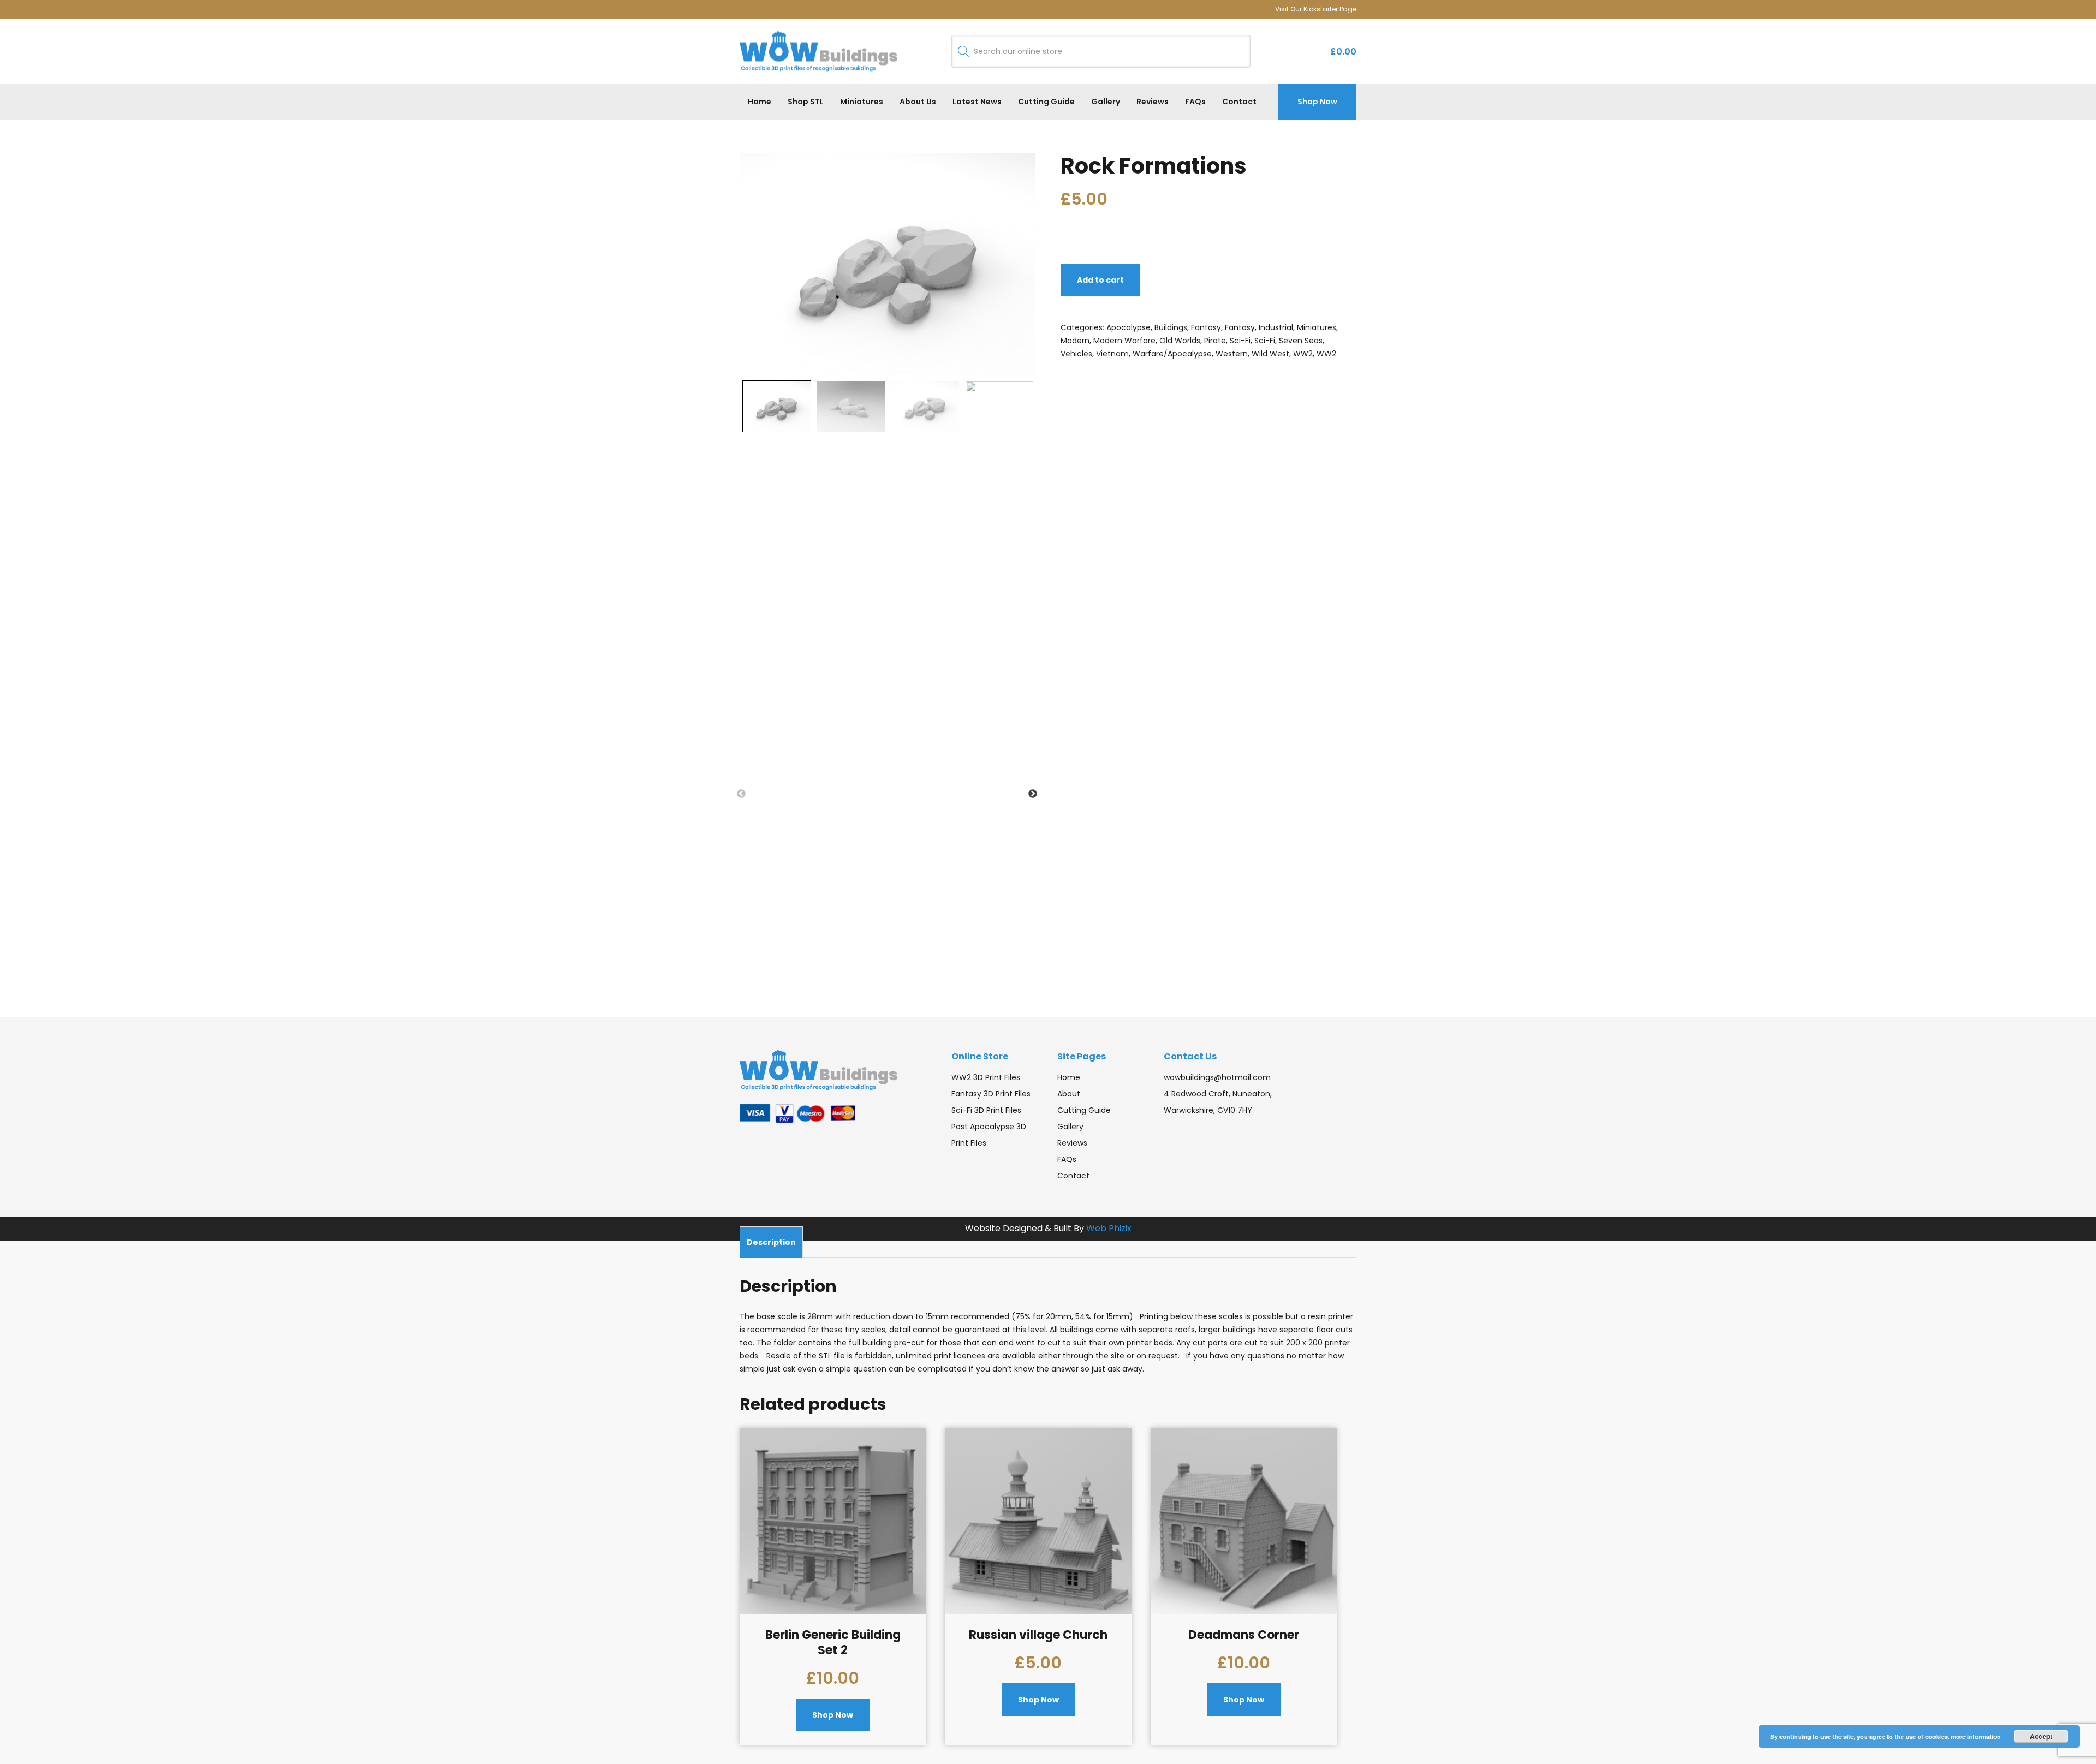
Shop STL (806, 102)
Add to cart (1100, 280)
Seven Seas (1301, 341)
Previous (741, 794)
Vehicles (1076, 354)
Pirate (1215, 341)
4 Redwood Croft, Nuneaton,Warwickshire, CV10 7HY (1218, 1102)
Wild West (1270, 354)
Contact (1239, 102)
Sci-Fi (1240, 341)
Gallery (1106, 102)
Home (760, 102)
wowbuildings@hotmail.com (1217, 1077)
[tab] (771, 1242)
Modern (1075, 341)
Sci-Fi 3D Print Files (986, 1110)
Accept (2041, 1736)
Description (771, 1242)
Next (1033, 794)
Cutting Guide (1046, 102)
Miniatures (862, 102)
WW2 (1303, 354)
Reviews (1153, 102)
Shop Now (1317, 102)
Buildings (1171, 327)
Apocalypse (1129, 327)
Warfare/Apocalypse (1172, 354)
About (1069, 1094)
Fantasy (1206, 327)
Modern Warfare (1124, 341)
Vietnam (1112, 354)
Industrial (1276, 327)
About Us (918, 102)
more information (1976, 1736)
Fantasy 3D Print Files (991, 1094)
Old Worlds (1180, 341)
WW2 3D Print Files (986, 1077)
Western (1232, 354)
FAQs (1195, 102)
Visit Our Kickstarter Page (1316, 9)
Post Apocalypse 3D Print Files (989, 1135)
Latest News (977, 102)
